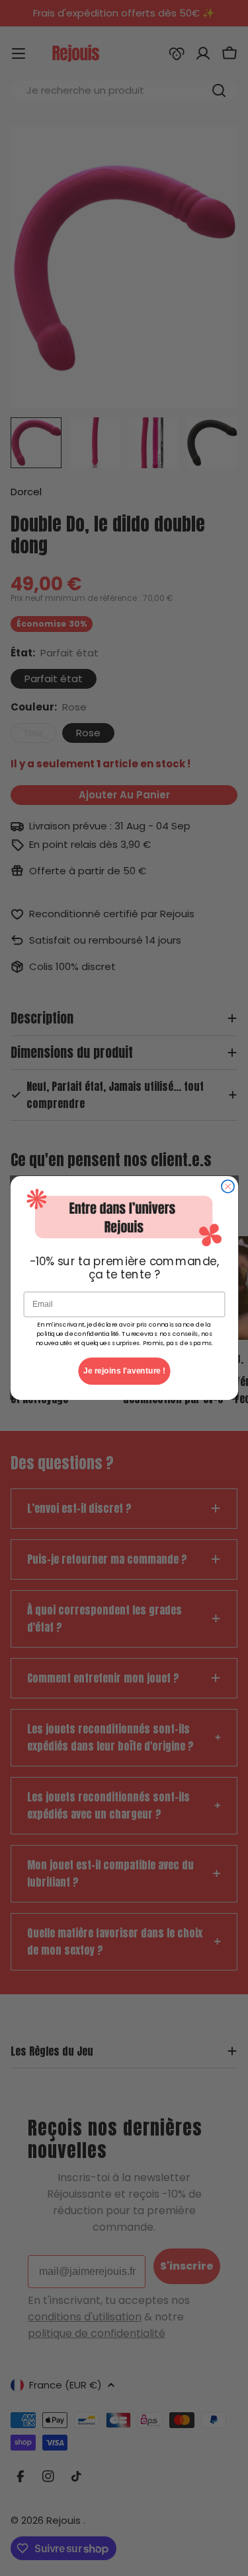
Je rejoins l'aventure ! (124, 1371)
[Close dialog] (227, 1186)
